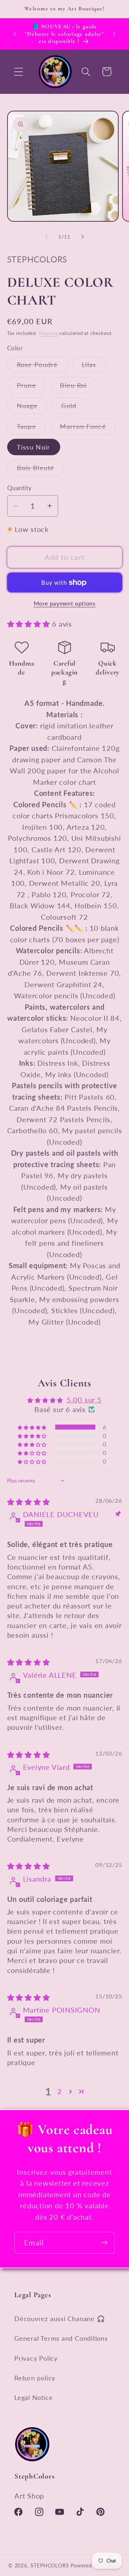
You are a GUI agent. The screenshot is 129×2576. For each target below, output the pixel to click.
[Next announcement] (114, 34)
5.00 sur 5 (84, 1400)
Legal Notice (34, 2397)
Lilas (94, 366)
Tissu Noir (34, 447)
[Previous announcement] (15, 34)
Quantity (20, 488)
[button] (18, 72)
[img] (29, 1502)
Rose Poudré (42, 366)
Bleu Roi (78, 387)
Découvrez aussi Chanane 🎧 (60, 2319)
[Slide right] (83, 237)
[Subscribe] (104, 2243)
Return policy (35, 2378)
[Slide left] (46, 237)
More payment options (65, 603)
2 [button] (60, 2091)
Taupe (32, 428)
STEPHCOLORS (50, 2565)
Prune (32, 387)
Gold (74, 408)
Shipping (48, 333)
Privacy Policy (36, 2358)
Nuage (32, 408)
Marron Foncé (88, 428)
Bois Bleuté (40, 470)
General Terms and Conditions (61, 2338)
